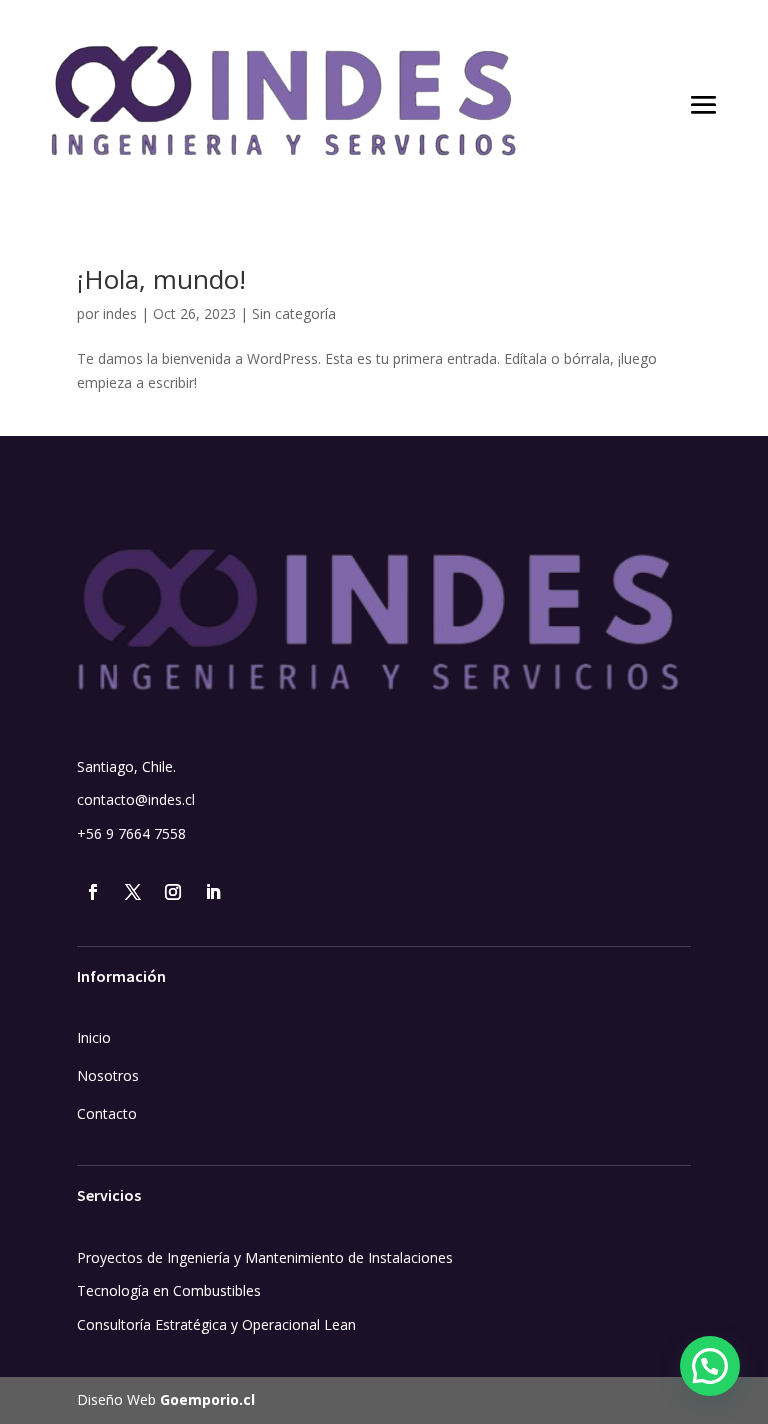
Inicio (94, 1037)
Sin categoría (294, 313)
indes (120, 313)
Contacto (107, 1113)
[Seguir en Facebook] (93, 892)
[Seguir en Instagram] (173, 892)
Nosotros (108, 1075)
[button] (710, 1366)
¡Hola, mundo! (161, 279)
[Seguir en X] (133, 892)
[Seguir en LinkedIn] (213, 892)
